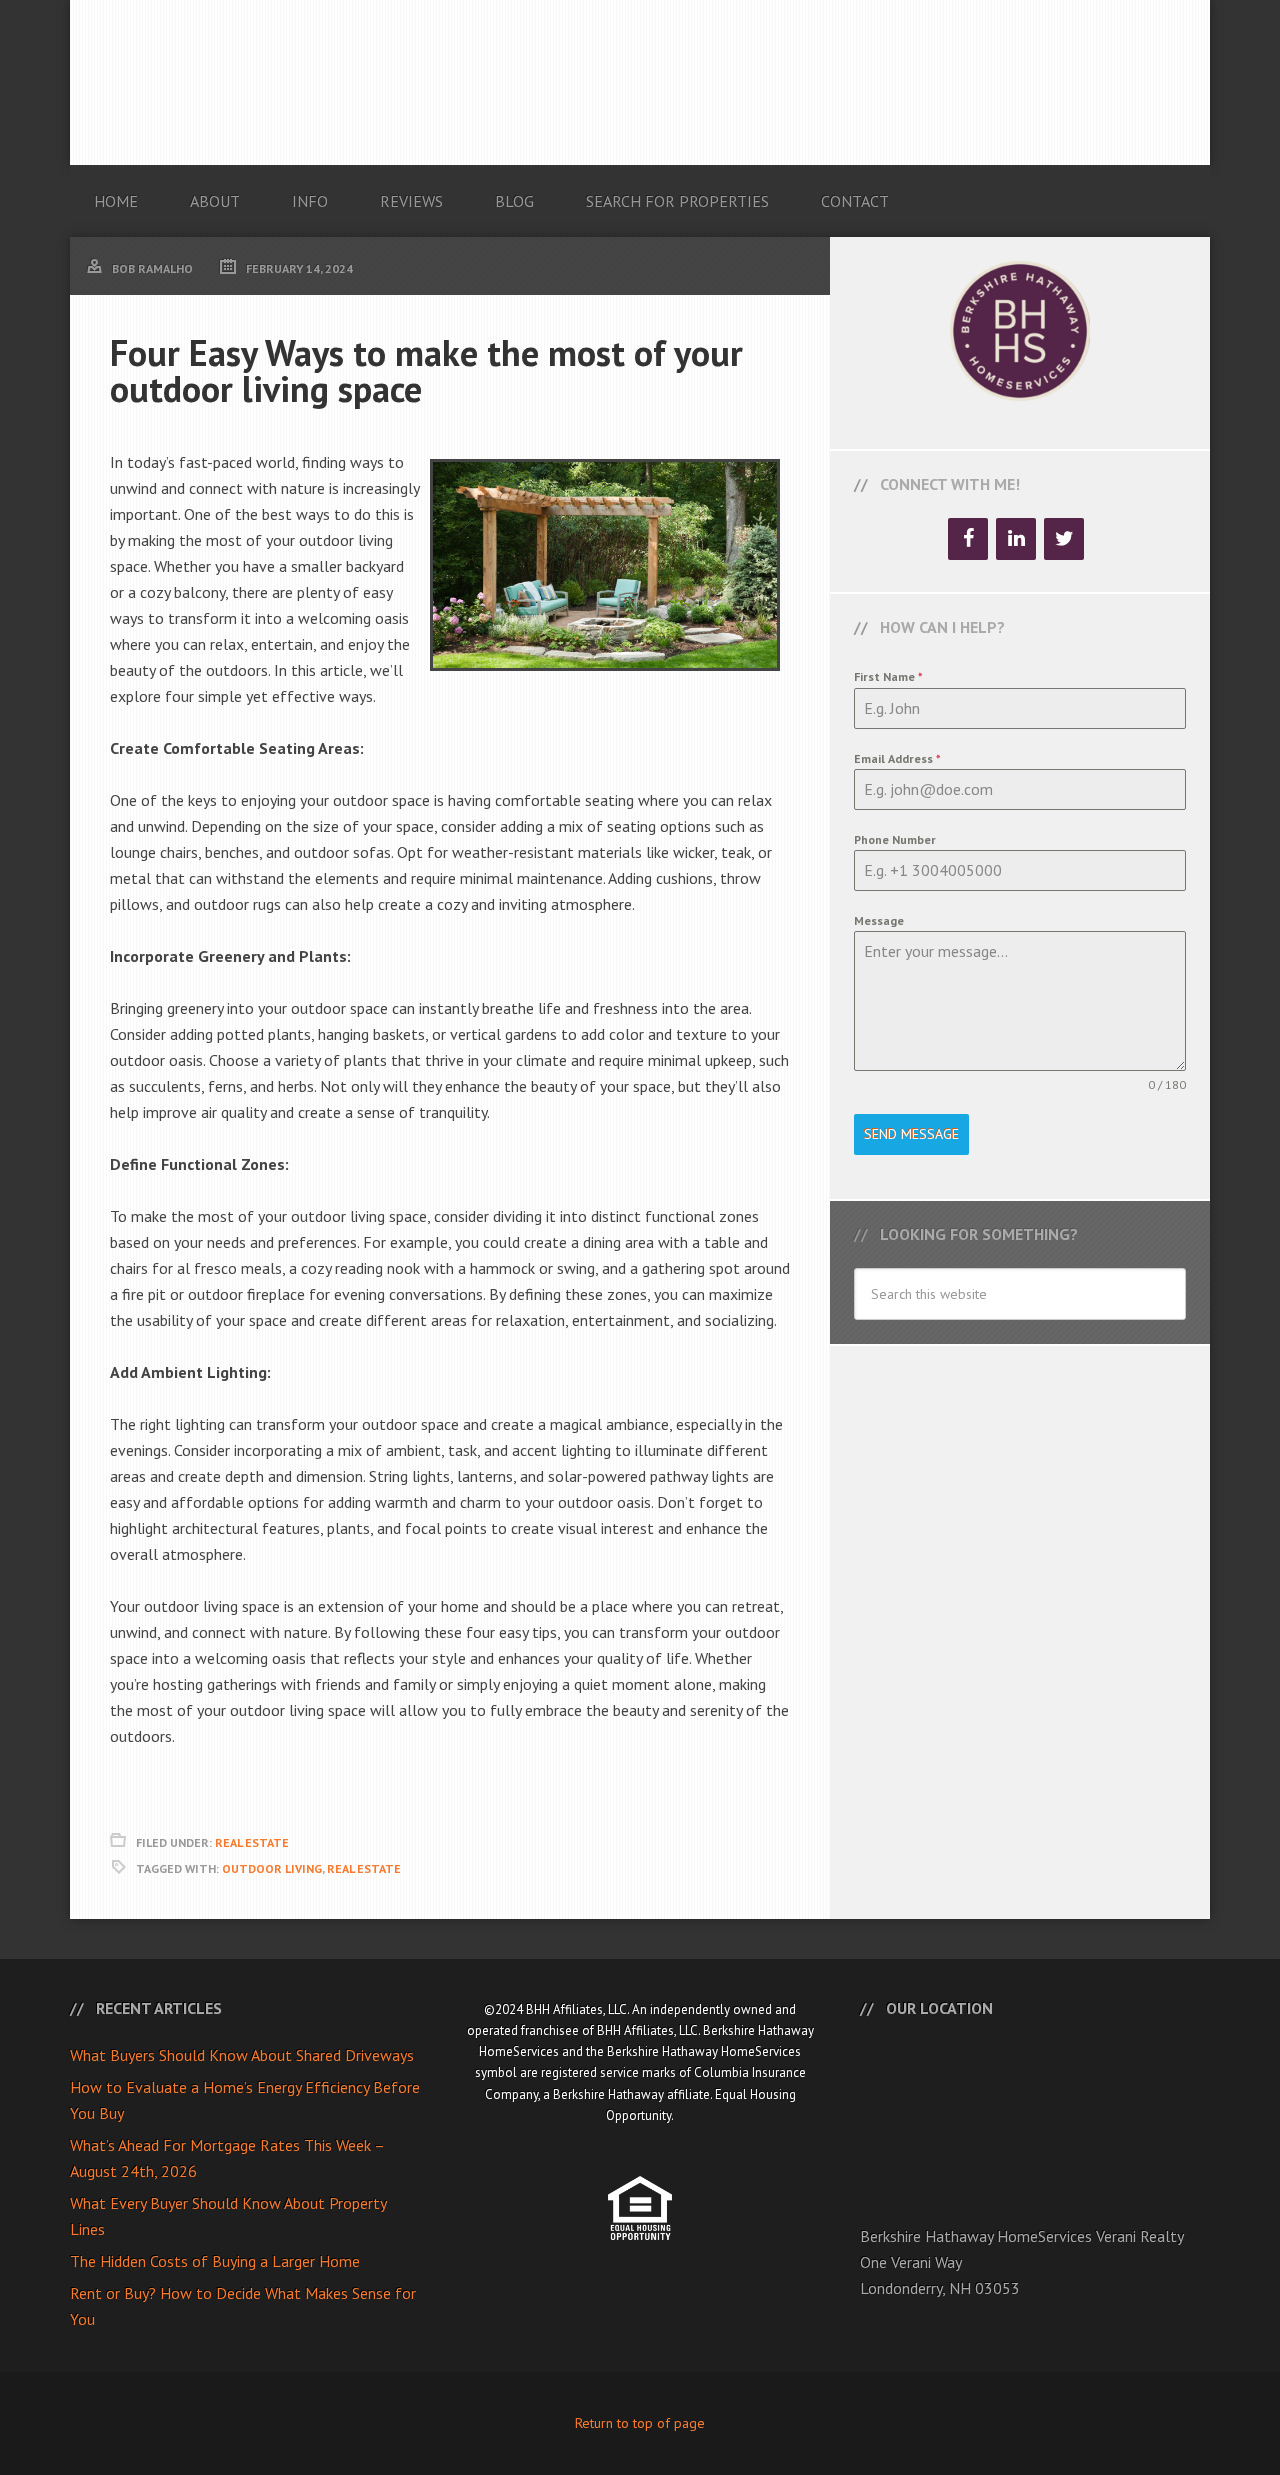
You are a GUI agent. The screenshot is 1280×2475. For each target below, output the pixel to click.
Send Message (911, 1134)
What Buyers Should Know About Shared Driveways (242, 2055)
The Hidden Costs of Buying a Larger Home (215, 2261)
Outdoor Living (272, 1868)
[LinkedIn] (1016, 539)
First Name (888, 676)
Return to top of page (640, 2423)
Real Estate (252, 1842)
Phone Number (895, 839)
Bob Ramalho (640, 82)
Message (879, 920)
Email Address (897, 758)
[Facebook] (968, 539)
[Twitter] (1064, 539)
